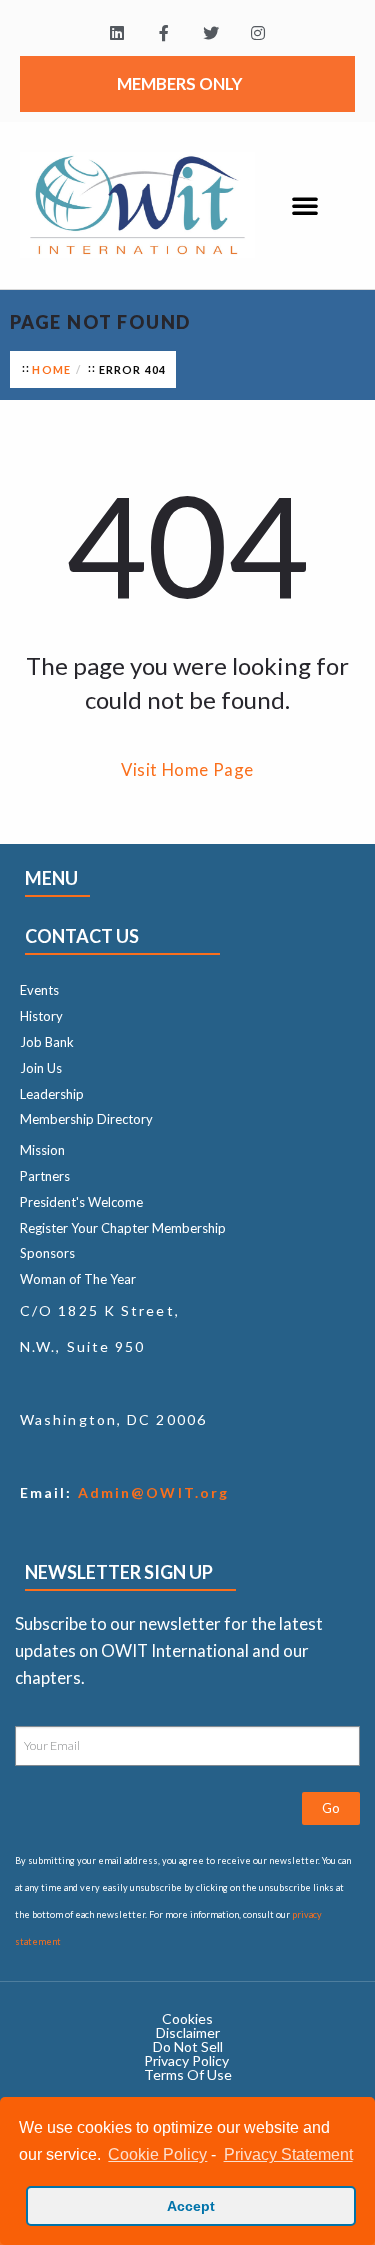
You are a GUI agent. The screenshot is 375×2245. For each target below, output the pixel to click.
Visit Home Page (187, 769)
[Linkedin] (117, 33)
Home (51, 369)
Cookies (187, 2018)
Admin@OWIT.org (151, 1492)
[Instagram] (257, 33)
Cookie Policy (157, 2154)
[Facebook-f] (164, 33)
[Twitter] (211, 33)
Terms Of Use (188, 2074)
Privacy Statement (288, 2154)
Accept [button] (191, 2206)
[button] (305, 205)
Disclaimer (188, 2032)
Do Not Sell (188, 2046)
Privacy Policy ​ (188, 2060)
